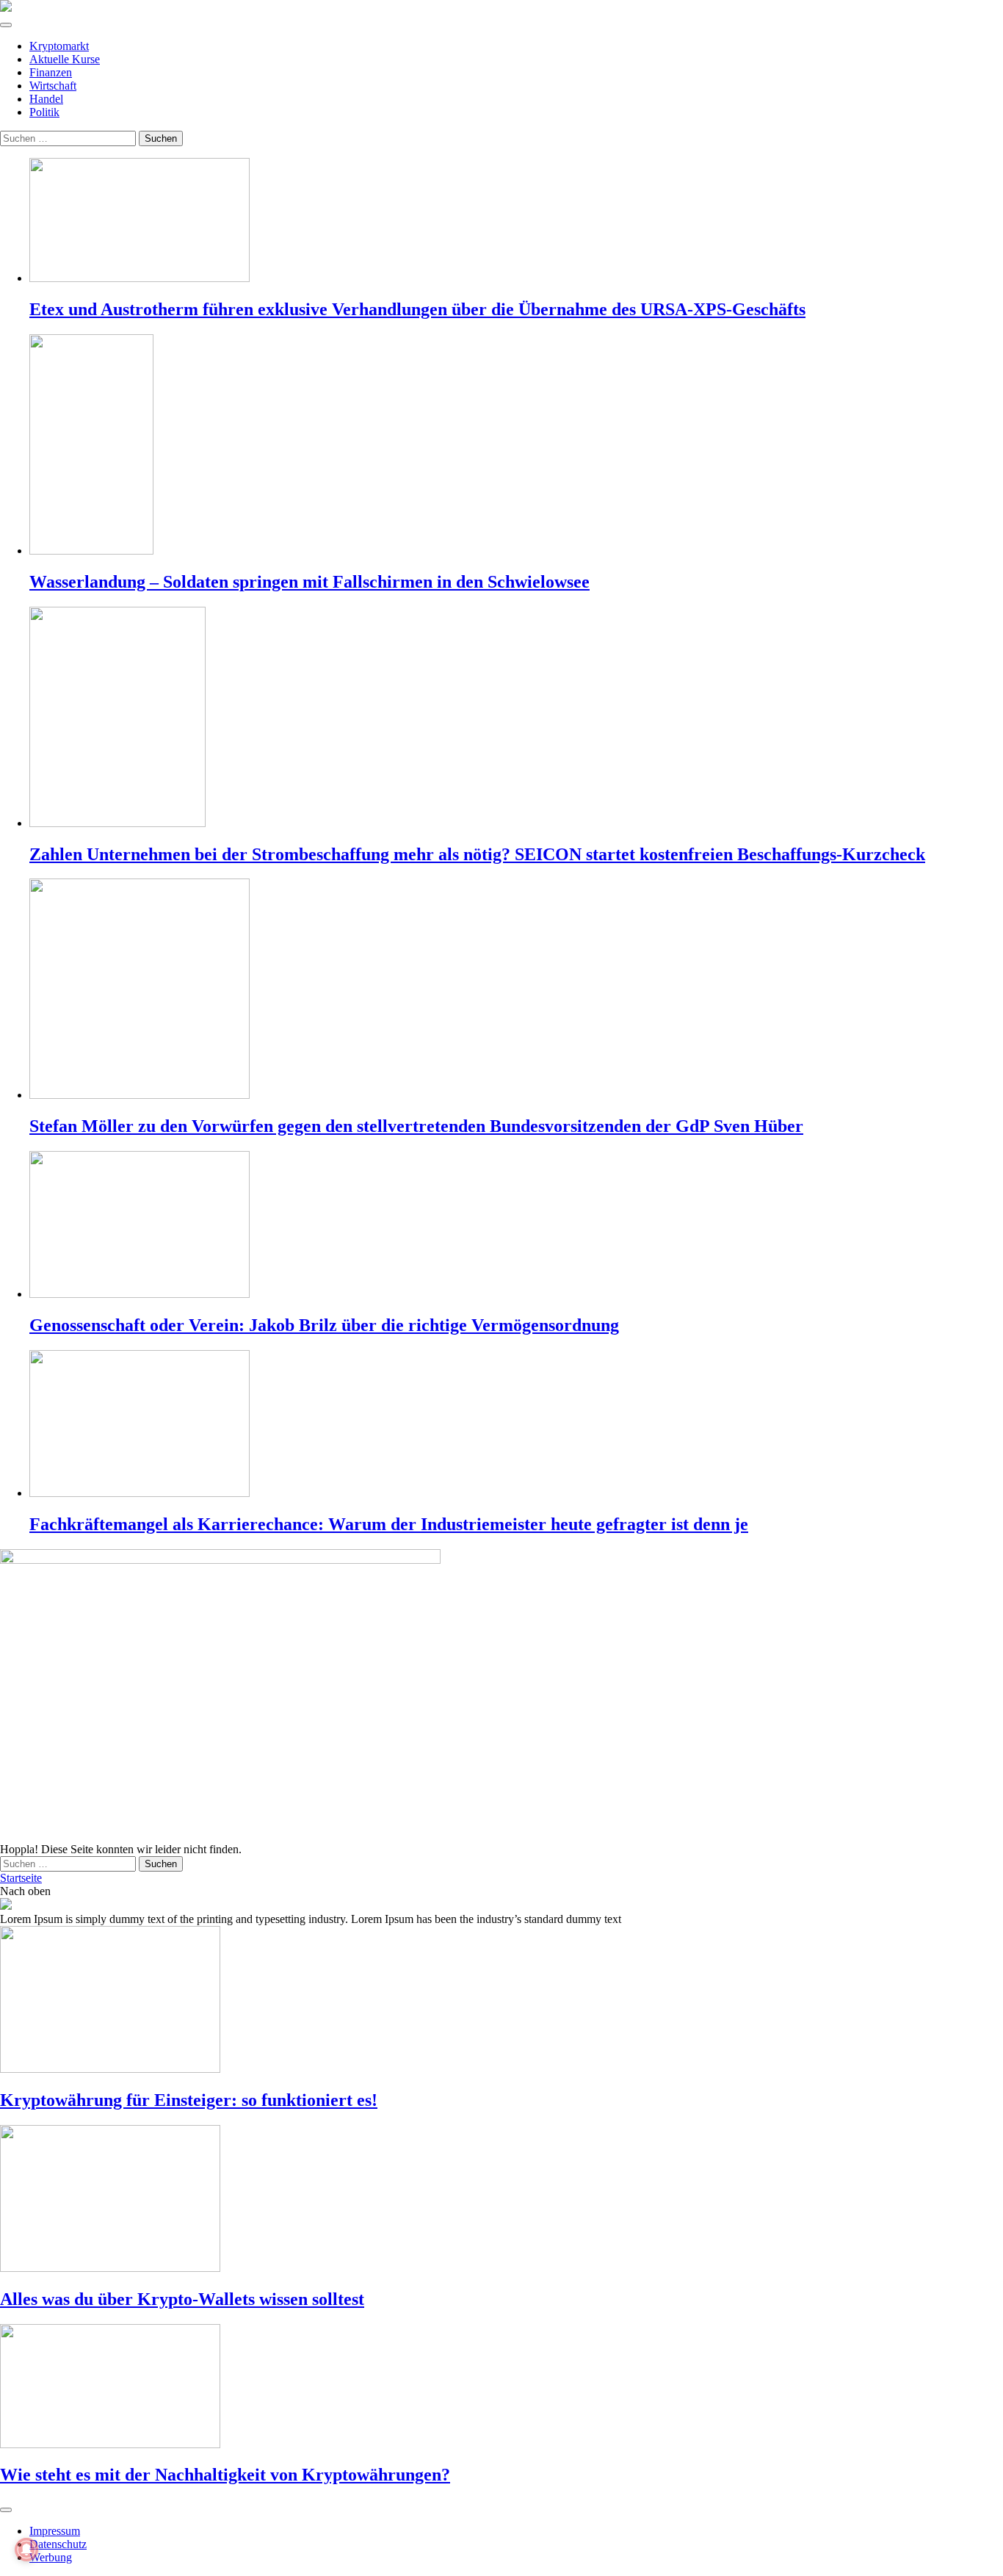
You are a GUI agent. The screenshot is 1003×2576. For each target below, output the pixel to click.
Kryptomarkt (59, 46)
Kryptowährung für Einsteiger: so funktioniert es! (189, 2100)
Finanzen (51, 72)
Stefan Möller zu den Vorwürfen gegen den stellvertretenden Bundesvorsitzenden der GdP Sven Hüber (416, 1126)
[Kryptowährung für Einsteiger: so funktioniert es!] (501, 2001)
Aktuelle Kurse (65, 59)
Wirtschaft (53, 86)
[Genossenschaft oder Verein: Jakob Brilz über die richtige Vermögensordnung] (516, 1226)
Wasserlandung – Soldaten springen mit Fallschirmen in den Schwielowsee (309, 582)
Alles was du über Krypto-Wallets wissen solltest (182, 2299)
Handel (46, 99)
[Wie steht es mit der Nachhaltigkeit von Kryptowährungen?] (501, 2388)
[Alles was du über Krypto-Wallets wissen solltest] (501, 2200)
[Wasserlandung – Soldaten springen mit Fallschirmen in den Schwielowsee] (516, 446)
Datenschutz (58, 2544)
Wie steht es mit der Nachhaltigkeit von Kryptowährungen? (225, 2475)
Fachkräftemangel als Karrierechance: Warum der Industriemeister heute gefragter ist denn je (389, 1524)
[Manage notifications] (26, 2550)
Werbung (51, 2557)
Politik (44, 112)
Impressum (55, 2531)
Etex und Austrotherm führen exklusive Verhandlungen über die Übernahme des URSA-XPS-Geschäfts (417, 309)
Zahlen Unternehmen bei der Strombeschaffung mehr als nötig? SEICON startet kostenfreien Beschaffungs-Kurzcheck (477, 854)
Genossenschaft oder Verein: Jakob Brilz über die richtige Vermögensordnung (324, 1325)
